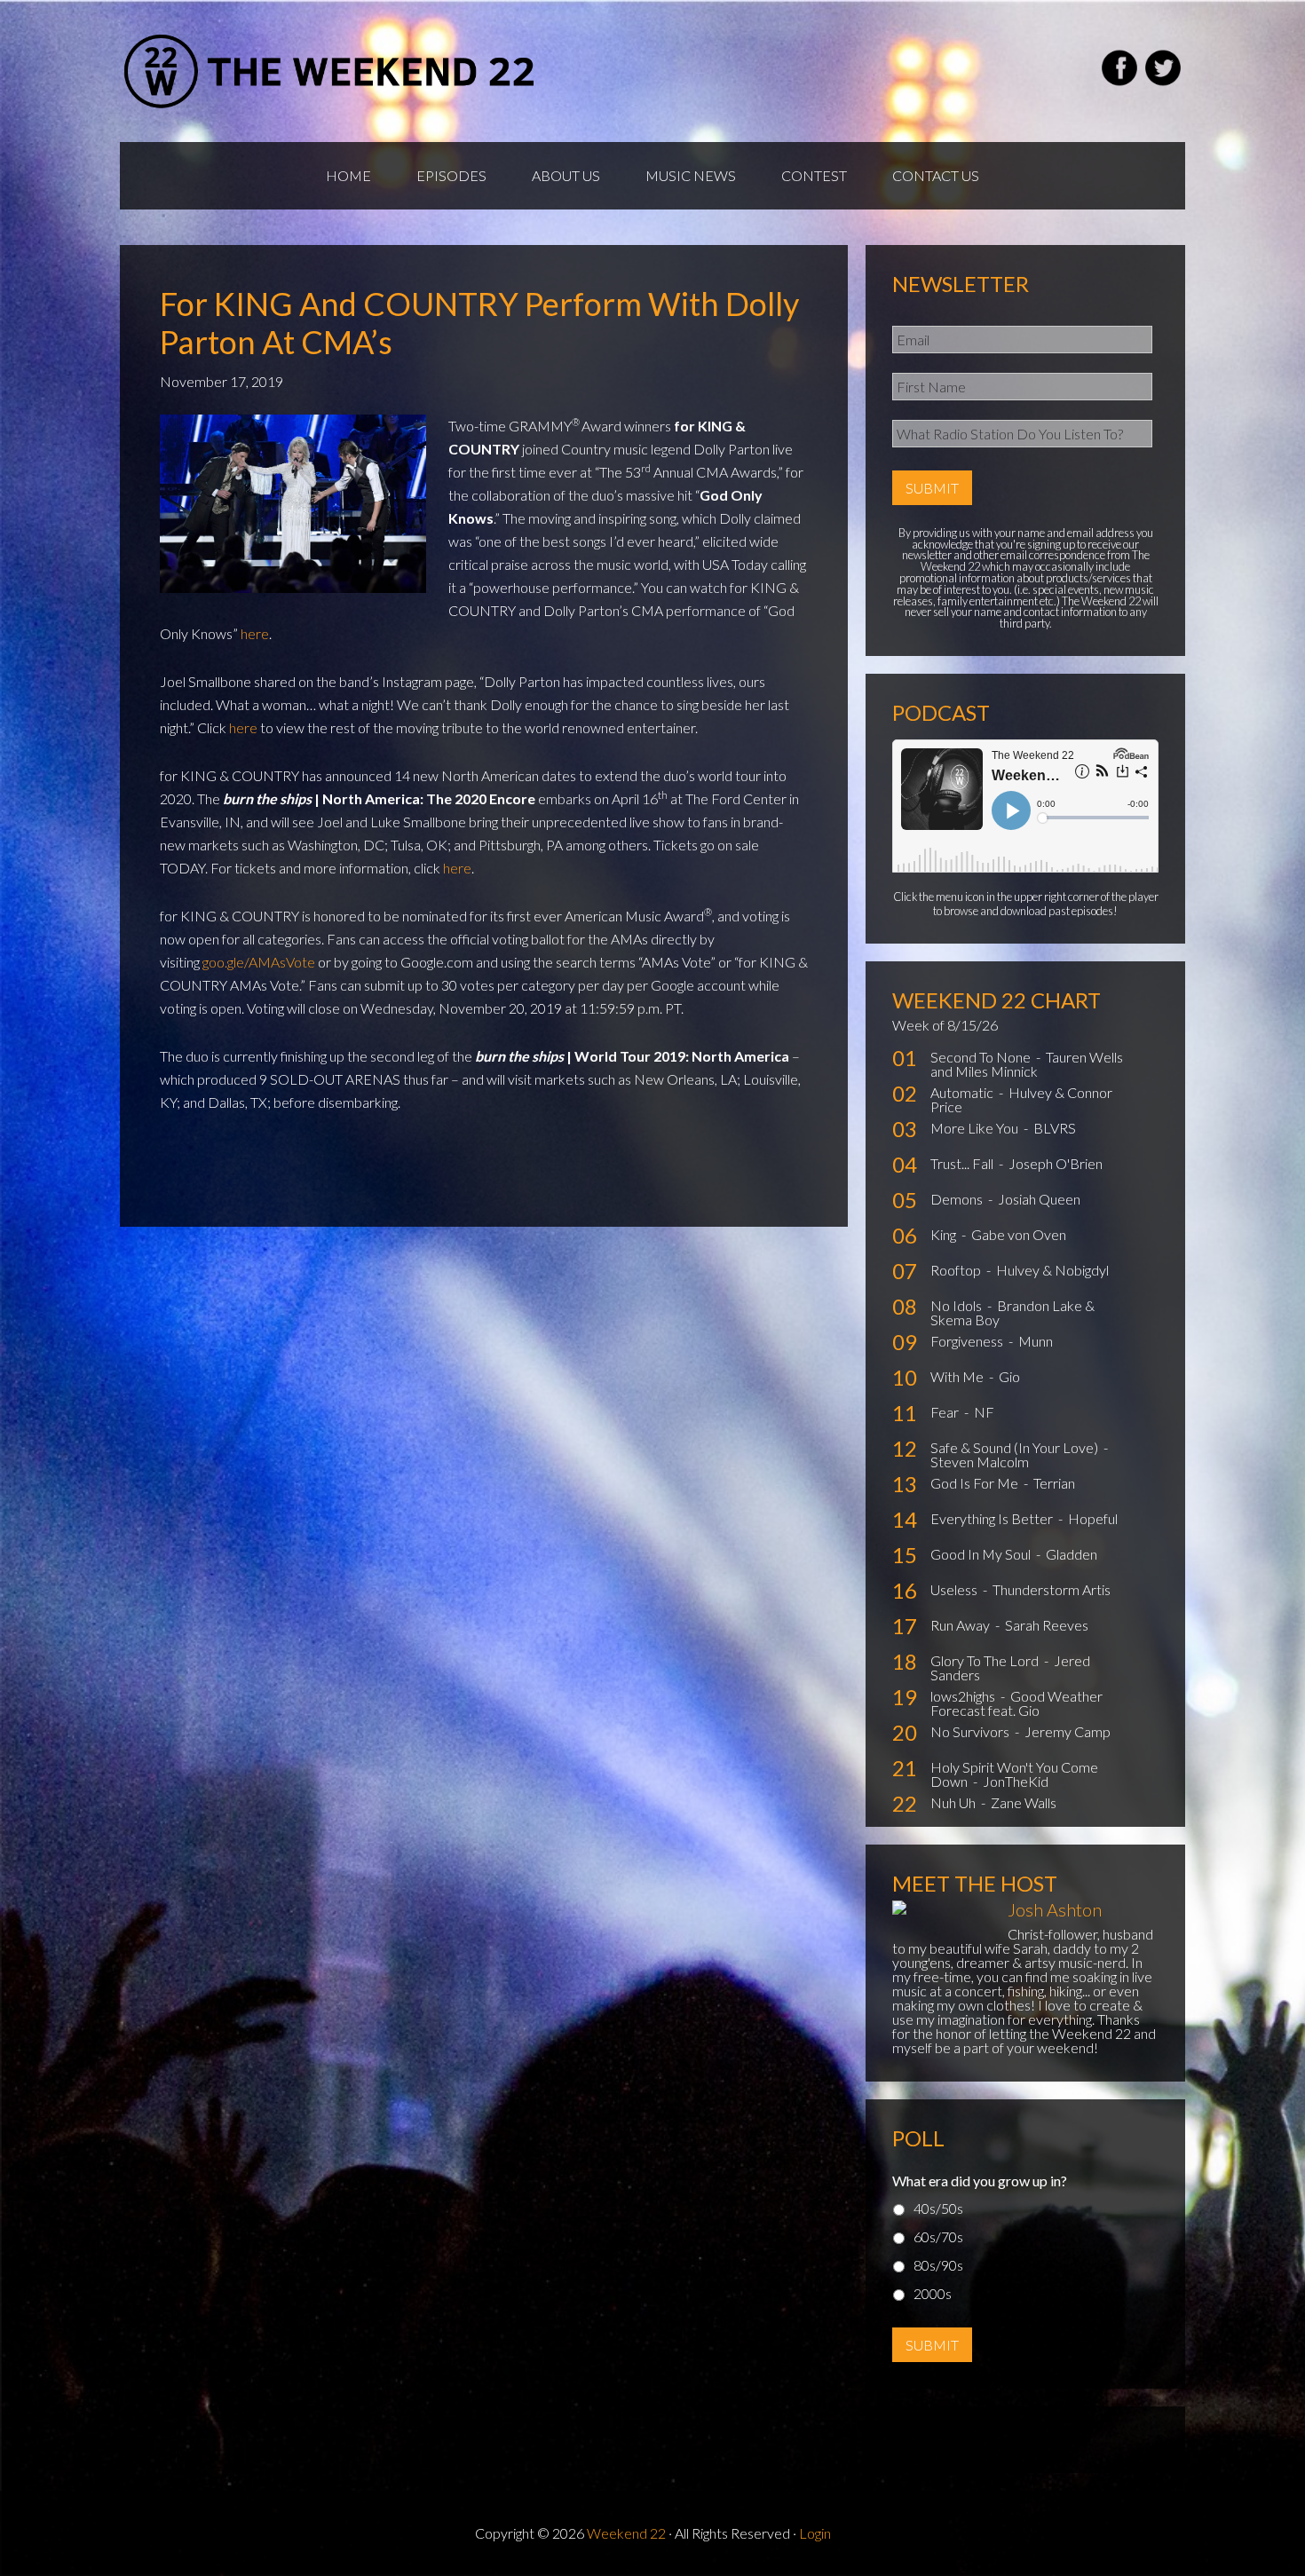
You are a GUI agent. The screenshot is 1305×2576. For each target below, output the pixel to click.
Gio (1009, 1376)
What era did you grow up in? (980, 2181)
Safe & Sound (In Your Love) (1016, 1447)
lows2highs (964, 1696)
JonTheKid (1016, 1781)
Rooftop (957, 1270)
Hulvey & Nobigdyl (1052, 1270)
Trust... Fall (963, 1163)
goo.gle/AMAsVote (259, 962)
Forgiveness (968, 1341)
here (255, 633)
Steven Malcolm (980, 1462)
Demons (958, 1199)
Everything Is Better (993, 1518)
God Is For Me (976, 1483)
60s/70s (938, 2236)
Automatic (963, 1092)
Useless (955, 1589)
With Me (958, 1376)
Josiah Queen (1039, 1199)
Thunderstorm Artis (1052, 1589)
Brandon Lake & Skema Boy (1012, 1312)
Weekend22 (331, 71)
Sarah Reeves (1047, 1625)
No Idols (957, 1305)
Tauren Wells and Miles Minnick (1027, 1064)
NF (984, 1412)
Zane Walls (1024, 1802)
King (945, 1234)
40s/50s (938, 2208)
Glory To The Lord (986, 1660)
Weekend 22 (626, 2533)
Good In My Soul (982, 1554)
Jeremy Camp (1068, 1731)
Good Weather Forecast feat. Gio (1016, 1703)
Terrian (1054, 1483)
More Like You (976, 1128)
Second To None (982, 1057)
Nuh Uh (954, 1802)
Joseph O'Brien (1056, 1163)
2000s (933, 2293)
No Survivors (971, 1731)
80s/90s (938, 2265)
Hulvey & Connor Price (1021, 1099)
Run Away (961, 1625)
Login (815, 2533)
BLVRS (1055, 1128)
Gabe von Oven (1019, 1234)
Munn (1036, 1341)
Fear (946, 1412)
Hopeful (1093, 1518)
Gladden (1072, 1554)
